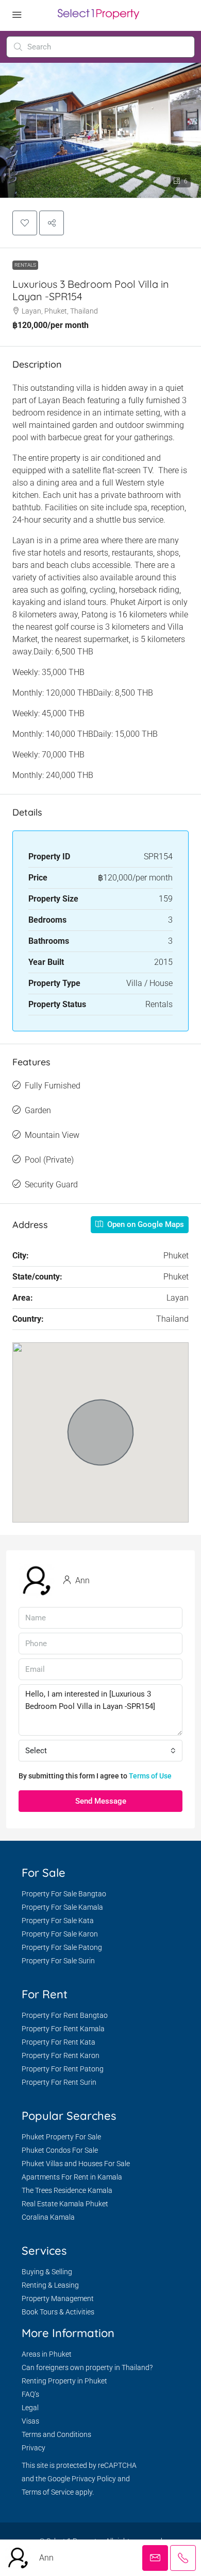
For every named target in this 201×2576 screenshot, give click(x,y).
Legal (30, 2408)
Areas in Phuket (47, 2354)
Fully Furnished (53, 1086)
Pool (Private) (49, 1160)
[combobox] (100, 1751)
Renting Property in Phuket (64, 2381)
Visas (30, 2421)
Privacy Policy (94, 2479)
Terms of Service (48, 2492)
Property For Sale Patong (62, 1947)
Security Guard (51, 1185)
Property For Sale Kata (58, 1921)
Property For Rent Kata (58, 2042)
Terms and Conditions (56, 2434)
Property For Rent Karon (61, 2055)
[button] (25, 223)
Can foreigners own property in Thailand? (87, 2367)
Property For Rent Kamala (63, 2029)
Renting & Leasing (50, 2285)
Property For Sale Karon (60, 1934)
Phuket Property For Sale (61, 2137)
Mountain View (52, 1135)
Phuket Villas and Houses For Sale (76, 2164)
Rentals (25, 265)
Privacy (33, 2448)
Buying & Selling (47, 2272)
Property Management (58, 2298)
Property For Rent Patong (63, 2069)
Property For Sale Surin (58, 1961)
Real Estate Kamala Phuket (65, 2204)
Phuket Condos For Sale (60, 2150)
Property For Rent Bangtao (65, 2015)
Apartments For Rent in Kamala (72, 2177)
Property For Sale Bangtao (64, 1894)
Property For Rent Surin (59, 2082)
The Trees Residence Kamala (67, 2190)
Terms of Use (150, 1776)
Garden (38, 1110)
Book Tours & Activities (58, 2312)
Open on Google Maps (145, 1224)
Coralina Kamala (48, 2217)
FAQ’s (30, 2394)
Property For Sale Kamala (62, 1907)
